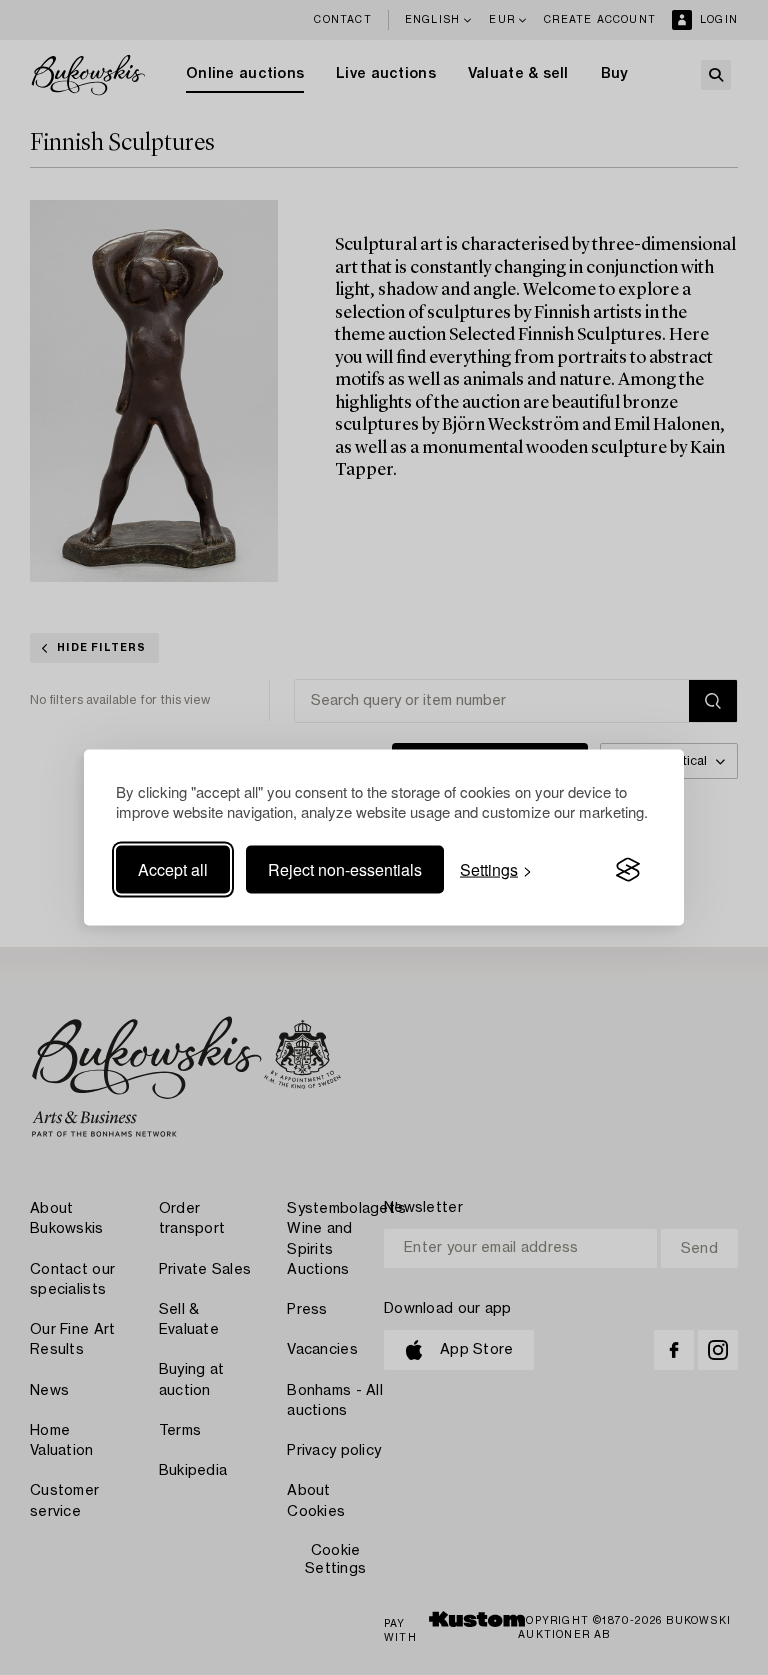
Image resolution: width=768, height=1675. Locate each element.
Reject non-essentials (345, 869)
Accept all (173, 869)
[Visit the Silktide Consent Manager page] (628, 870)
